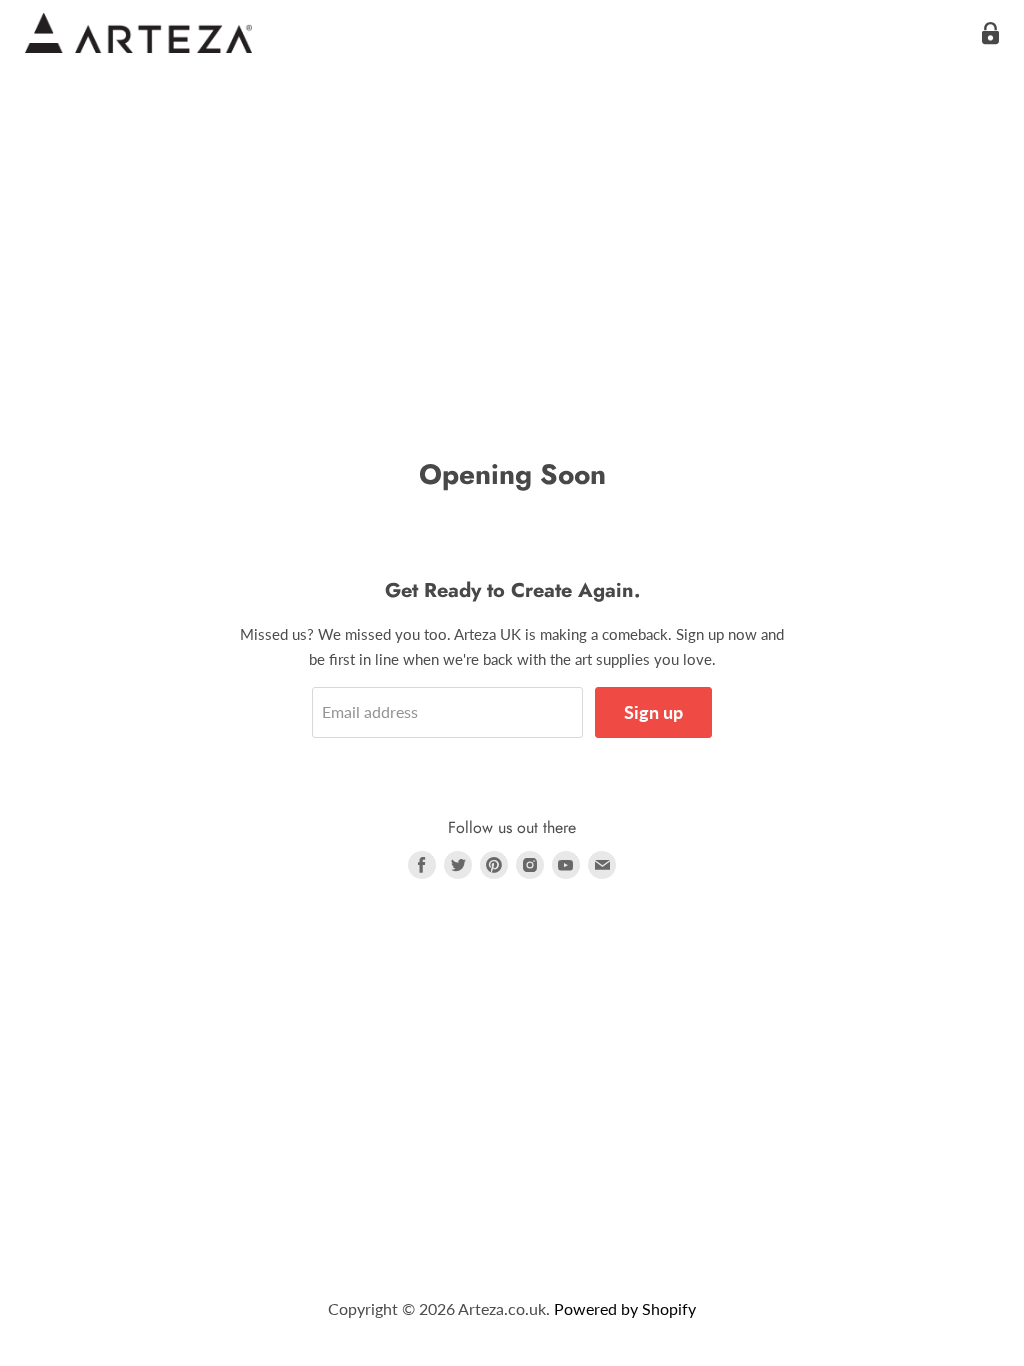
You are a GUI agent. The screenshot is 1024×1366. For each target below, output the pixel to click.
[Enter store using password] (990, 33)
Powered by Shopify (625, 1308)
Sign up (653, 712)
